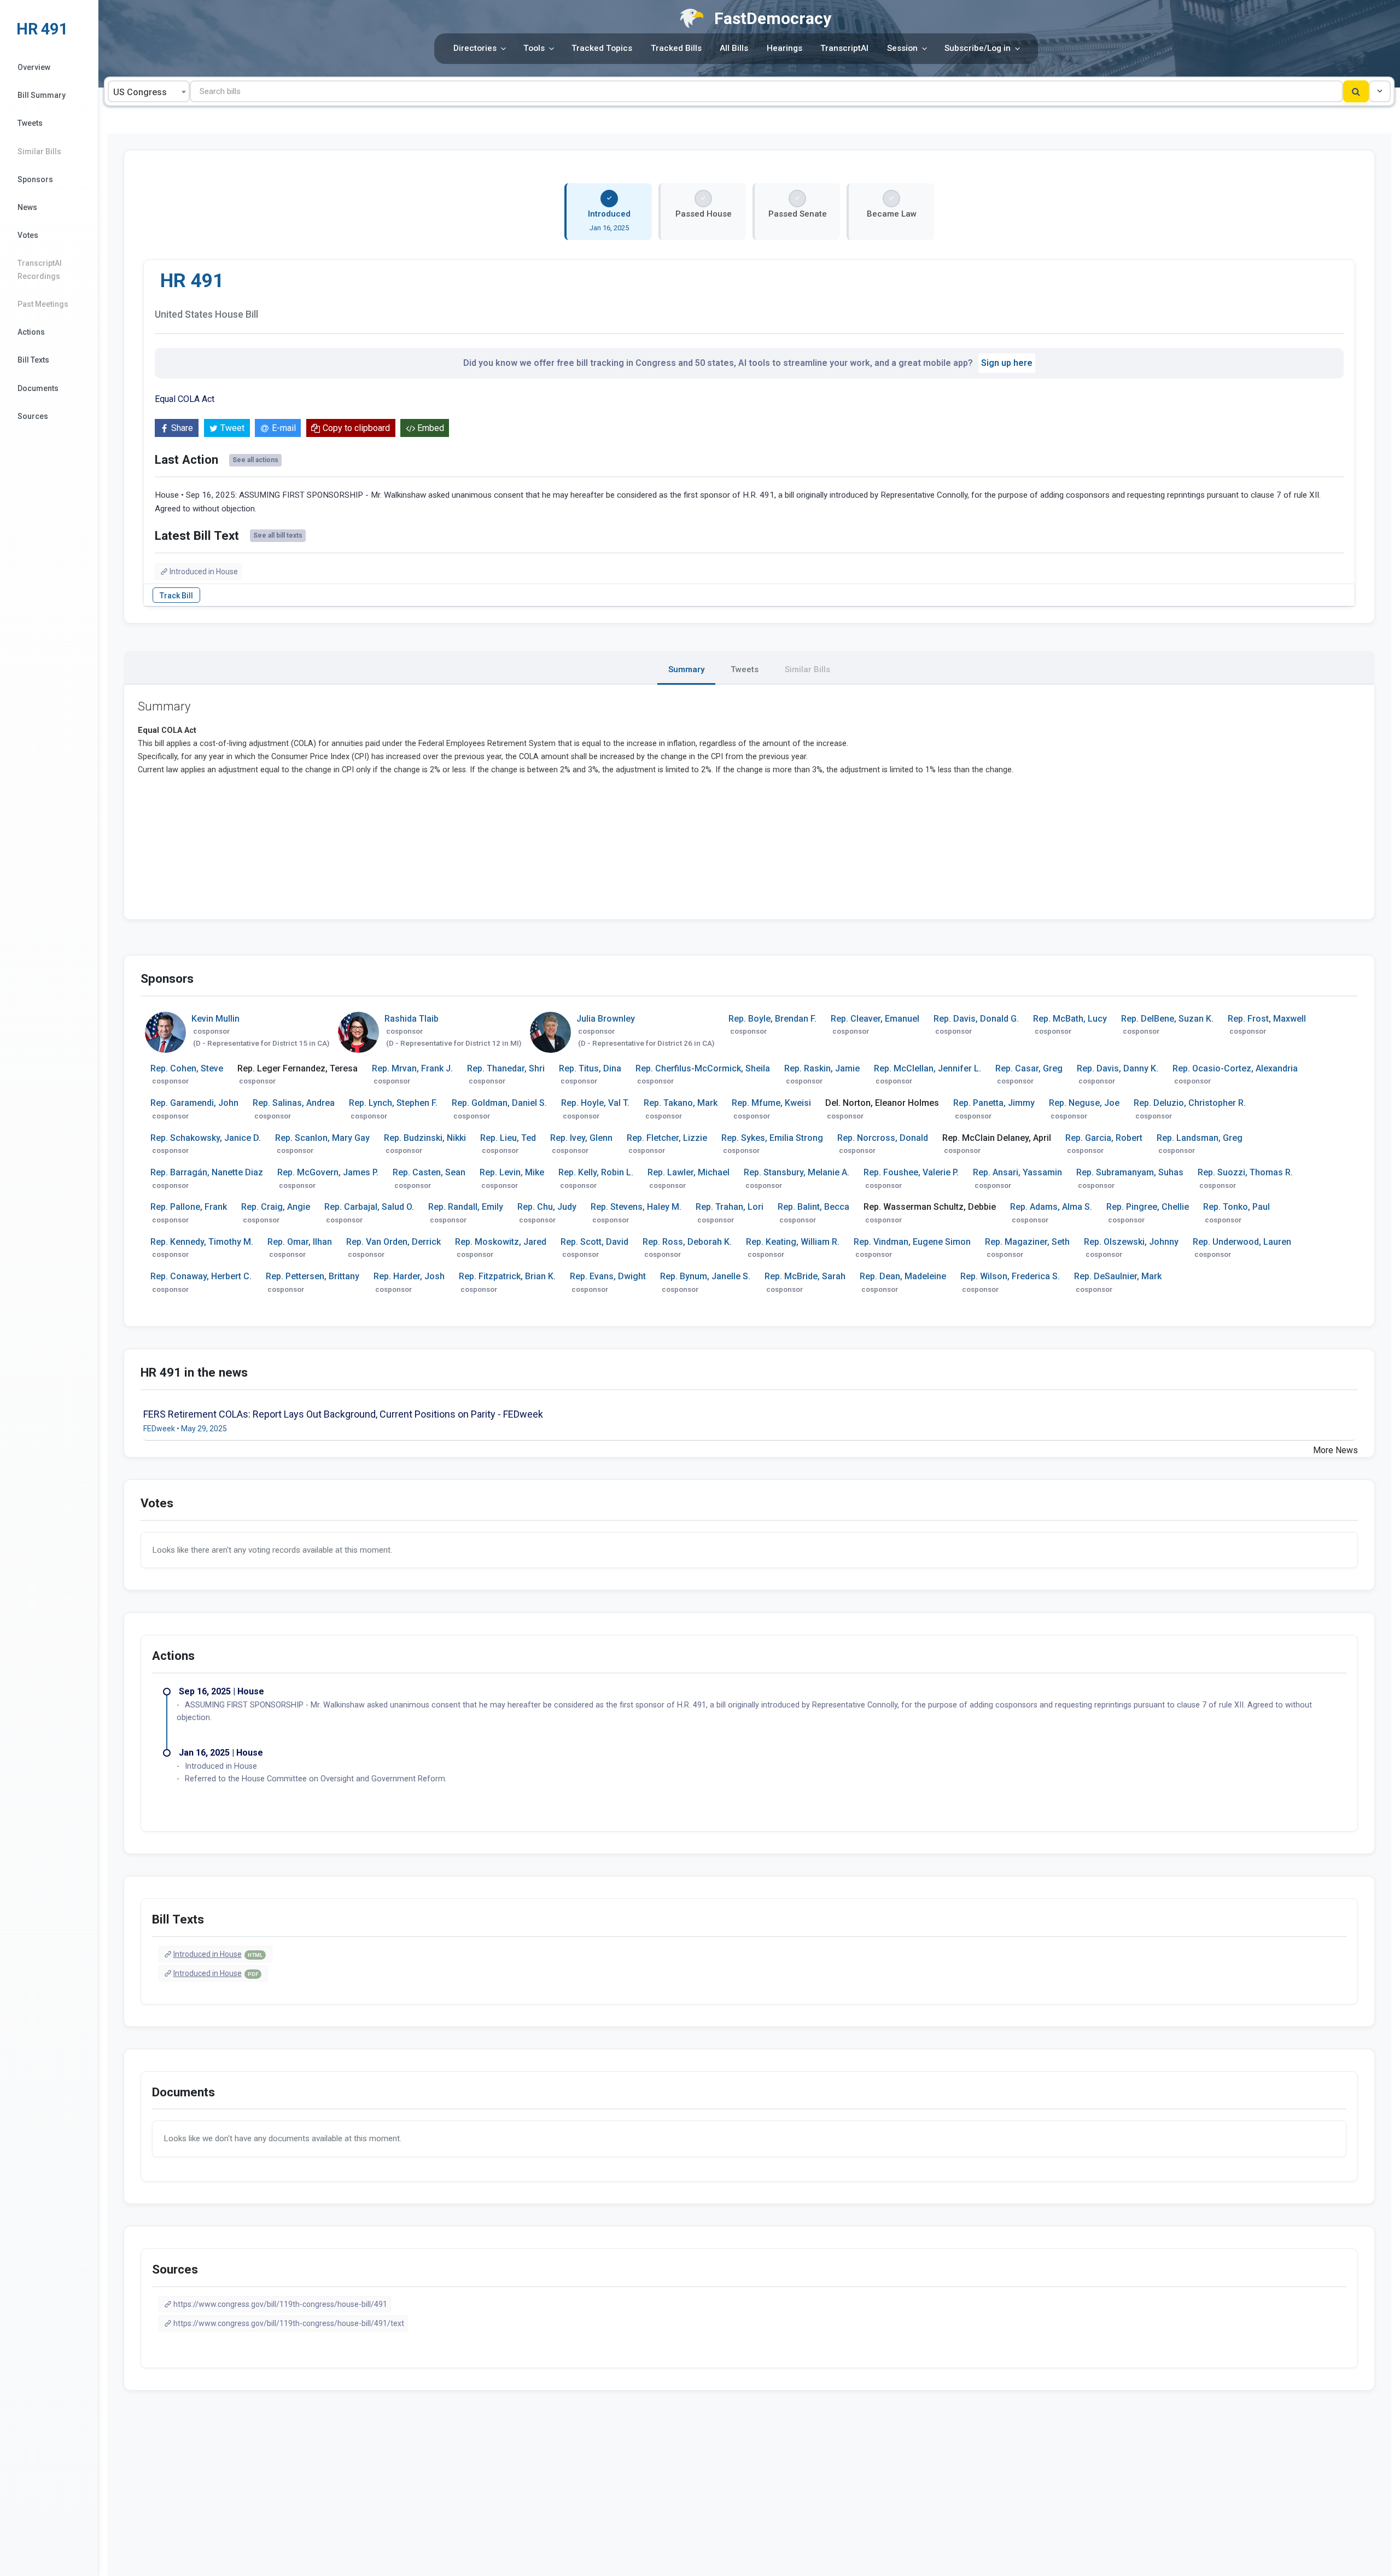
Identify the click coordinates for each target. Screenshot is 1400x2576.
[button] (1380, 91)
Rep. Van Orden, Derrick (393, 1242)
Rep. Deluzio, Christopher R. (1190, 1103)
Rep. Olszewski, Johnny (1131, 1242)
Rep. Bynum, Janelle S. (705, 1276)
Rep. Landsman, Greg (1200, 1138)
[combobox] (149, 91)
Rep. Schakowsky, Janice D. (206, 1138)
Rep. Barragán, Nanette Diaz (207, 1172)
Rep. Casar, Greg (1029, 1068)
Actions (31, 332)
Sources (33, 416)
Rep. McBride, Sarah (805, 1276)
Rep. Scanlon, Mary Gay (322, 1138)
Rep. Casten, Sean (429, 1172)
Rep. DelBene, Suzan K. (1167, 1019)
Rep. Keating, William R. (793, 1242)
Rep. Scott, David (594, 1242)
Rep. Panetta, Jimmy (994, 1103)
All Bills (734, 48)
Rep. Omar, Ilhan (300, 1242)
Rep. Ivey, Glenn (581, 1138)
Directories (475, 48)
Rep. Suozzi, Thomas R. (1245, 1172)
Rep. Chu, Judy (547, 1207)
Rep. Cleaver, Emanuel (875, 1019)
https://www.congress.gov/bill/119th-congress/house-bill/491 (280, 2304)
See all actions (255, 460)
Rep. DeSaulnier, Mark (1118, 1276)
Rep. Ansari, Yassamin (1017, 1172)
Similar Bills (39, 151)
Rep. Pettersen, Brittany (313, 1276)
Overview (34, 67)
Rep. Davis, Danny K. (1118, 1068)
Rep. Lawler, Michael (689, 1172)
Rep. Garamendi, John (194, 1103)
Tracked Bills (676, 48)
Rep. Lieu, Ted (508, 1138)
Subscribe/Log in (978, 48)
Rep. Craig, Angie (276, 1207)
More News (1335, 1450)
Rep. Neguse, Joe (1084, 1103)
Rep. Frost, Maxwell (1267, 1019)
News (27, 207)
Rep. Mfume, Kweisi (771, 1103)
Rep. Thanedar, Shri (506, 1068)
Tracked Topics (602, 48)
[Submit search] (1356, 91)
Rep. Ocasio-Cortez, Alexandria (1235, 1068)
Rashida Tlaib (412, 1019)
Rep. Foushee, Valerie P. (911, 1172)
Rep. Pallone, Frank (189, 1207)
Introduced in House (204, 572)
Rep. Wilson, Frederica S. (1010, 1276)
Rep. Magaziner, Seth (1027, 1242)
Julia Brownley (606, 1019)
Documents (38, 388)
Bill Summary (42, 95)
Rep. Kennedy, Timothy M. (202, 1242)
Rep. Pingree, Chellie (1148, 1207)
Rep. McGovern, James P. (328, 1172)
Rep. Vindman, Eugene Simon (912, 1242)
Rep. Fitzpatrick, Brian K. (507, 1276)
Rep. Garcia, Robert (1104, 1138)
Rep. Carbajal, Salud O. (369, 1207)
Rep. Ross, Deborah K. (687, 1242)
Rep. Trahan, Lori (730, 1207)
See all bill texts (278, 535)
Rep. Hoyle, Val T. (595, 1103)
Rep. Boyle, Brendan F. (772, 1019)
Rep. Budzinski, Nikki (425, 1138)
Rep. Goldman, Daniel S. (499, 1103)
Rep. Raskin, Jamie (822, 1068)
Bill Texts (33, 360)
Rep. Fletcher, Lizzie (667, 1138)
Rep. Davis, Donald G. (976, 1019)
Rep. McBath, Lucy (1070, 1019)
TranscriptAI (844, 48)
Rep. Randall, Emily (466, 1207)
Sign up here (1007, 363)
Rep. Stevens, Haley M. (636, 1207)
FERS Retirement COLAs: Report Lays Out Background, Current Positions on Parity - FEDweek (343, 1414)
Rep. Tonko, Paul (1236, 1207)
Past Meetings (43, 304)
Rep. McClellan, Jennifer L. (927, 1068)
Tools (534, 48)
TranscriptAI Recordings (40, 269)
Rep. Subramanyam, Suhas (1130, 1172)
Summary (686, 669)
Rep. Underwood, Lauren (1242, 1242)
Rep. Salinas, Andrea (294, 1103)
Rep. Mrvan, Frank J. (412, 1068)
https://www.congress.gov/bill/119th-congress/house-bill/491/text (289, 2323)
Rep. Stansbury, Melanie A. (797, 1172)
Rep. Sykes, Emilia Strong (772, 1138)
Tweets (30, 123)
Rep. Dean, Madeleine (903, 1276)
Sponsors (35, 179)
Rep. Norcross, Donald (883, 1138)
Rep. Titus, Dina (590, 1068)
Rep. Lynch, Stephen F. (393, 1103)
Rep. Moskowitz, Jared (501, 1242)
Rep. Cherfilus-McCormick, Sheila (703, 1068)
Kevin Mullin (215, 1019)
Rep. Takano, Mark (681, 1103)
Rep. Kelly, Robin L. (596, 1172)
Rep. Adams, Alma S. (1051, 1207)
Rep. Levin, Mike (512, 1172)
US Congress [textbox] (140, 92)
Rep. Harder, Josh (409, 1276)
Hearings (784, 48)
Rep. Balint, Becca (813, 1207)
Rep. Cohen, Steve (187, 1068)
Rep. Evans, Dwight (608, 1276)
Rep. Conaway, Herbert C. (201, 1276)
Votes (28, 235)
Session (902, 48)
